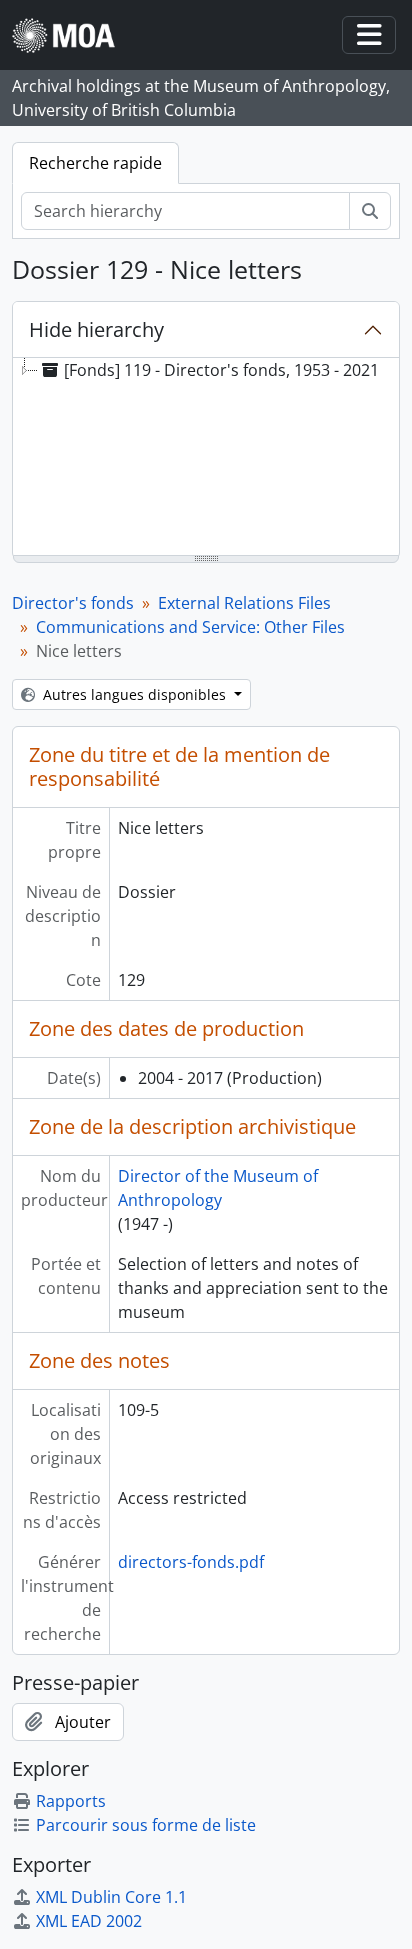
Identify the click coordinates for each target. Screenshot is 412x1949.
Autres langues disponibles (134, 694)
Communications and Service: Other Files (190, 627)
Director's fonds (73, 603)
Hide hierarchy (96, 329)
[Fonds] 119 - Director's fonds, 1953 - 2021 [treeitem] (221, 370)
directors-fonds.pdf (191, 1562)
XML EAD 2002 (89, 1921)
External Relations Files (244, 603)
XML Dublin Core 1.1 (111, 1897)
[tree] (206, 458)
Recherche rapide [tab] (95, 163)
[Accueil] (71, 35)
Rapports (71, 1801)
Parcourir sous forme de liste (146, 1825)
